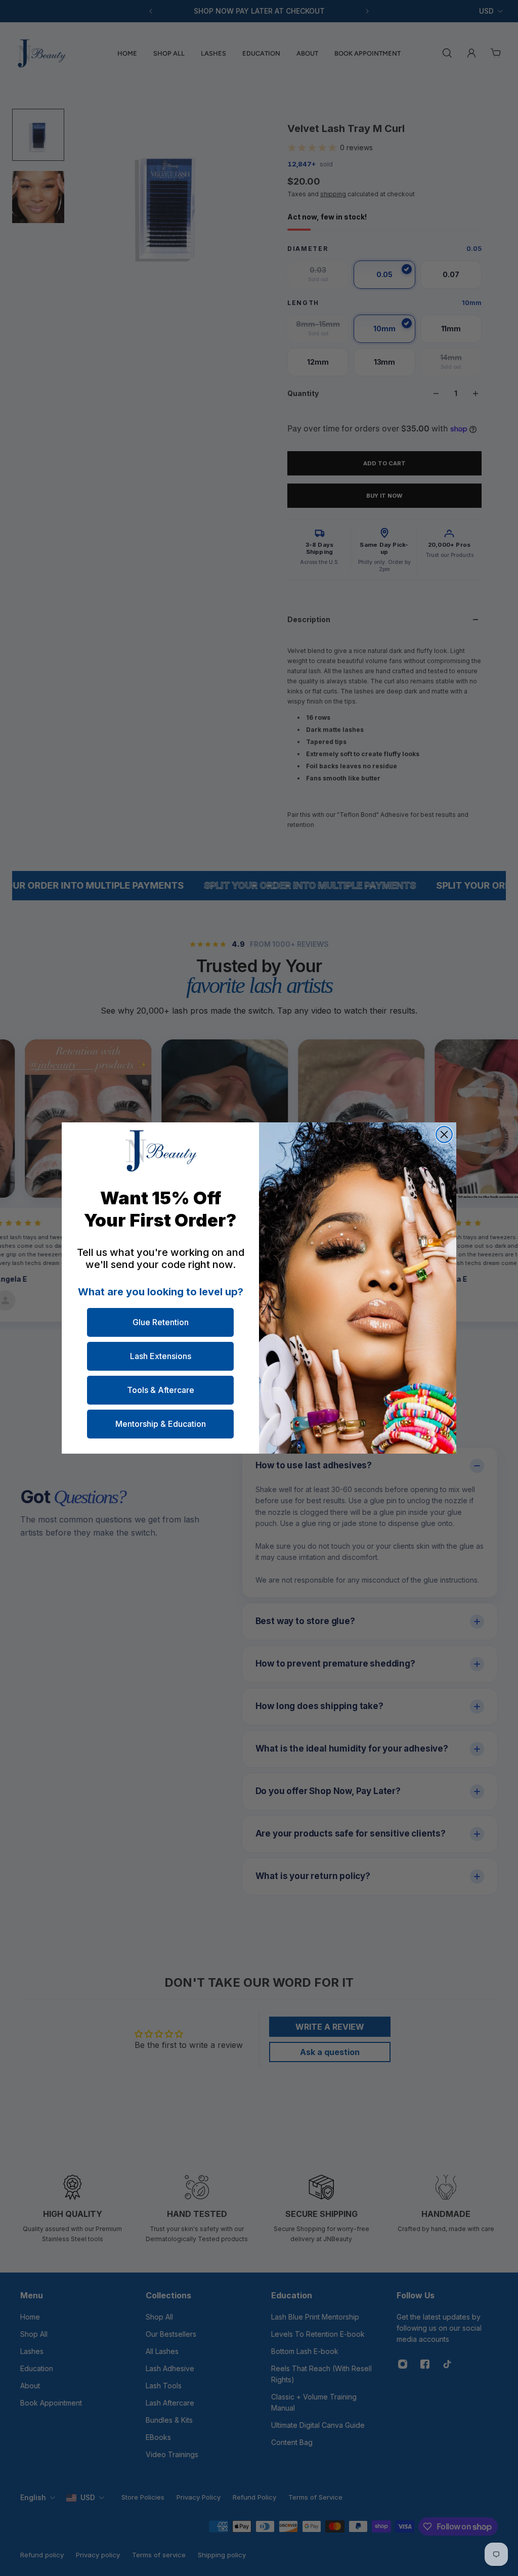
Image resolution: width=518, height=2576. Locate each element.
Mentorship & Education (161, 1424)
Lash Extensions (161, 1356)
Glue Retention (161, 1322)
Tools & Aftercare (161, 1390)
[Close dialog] (444, 1134)
